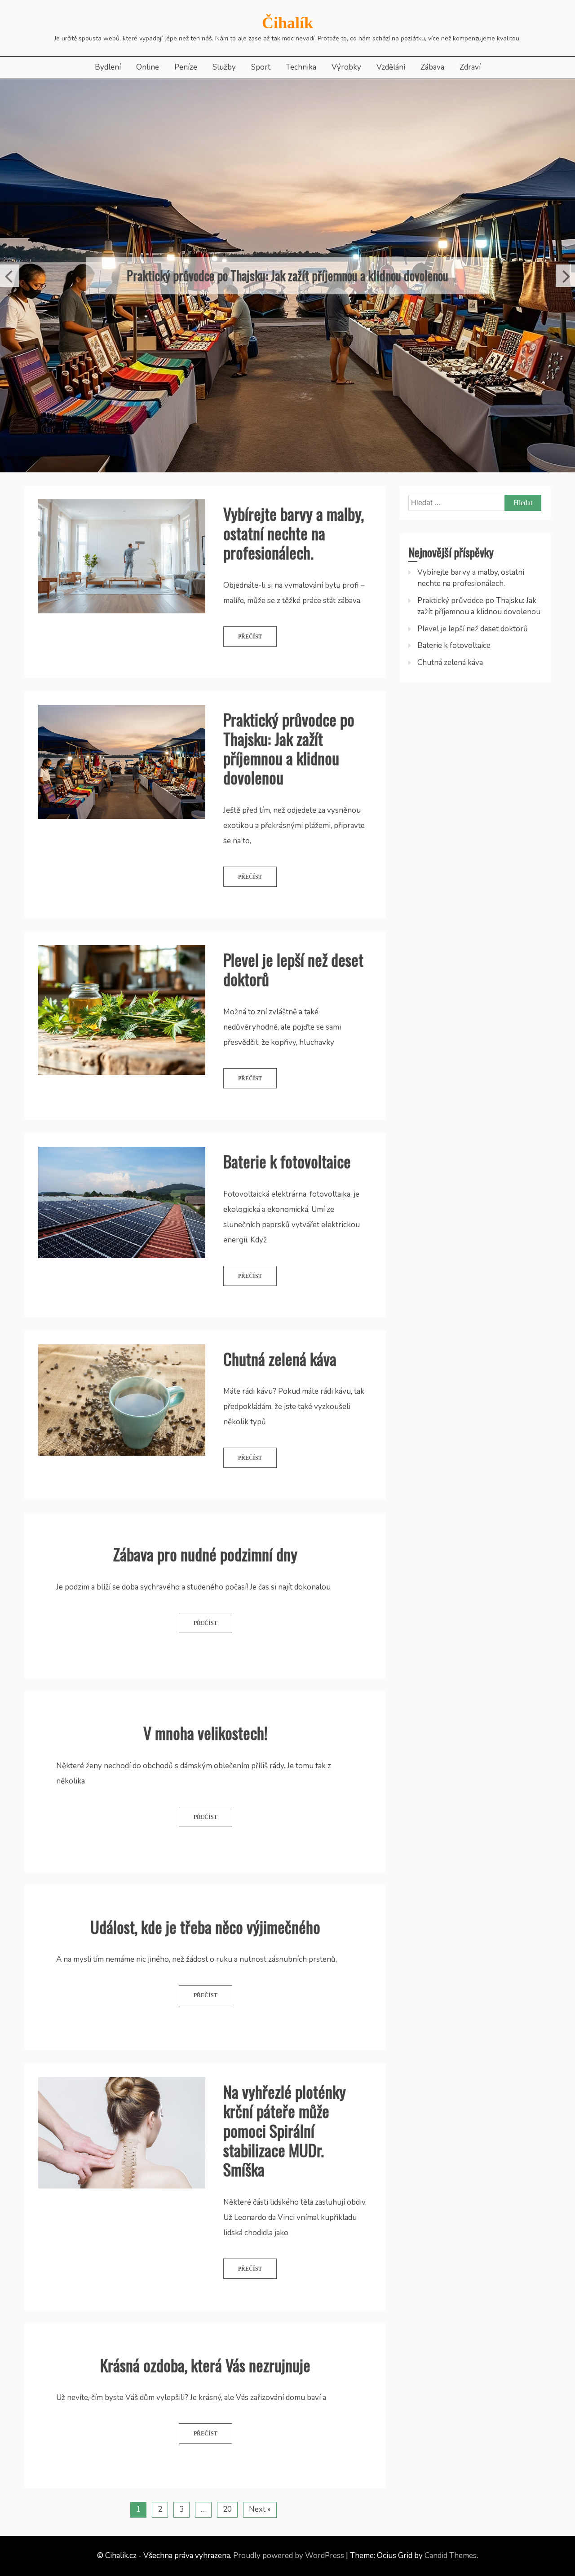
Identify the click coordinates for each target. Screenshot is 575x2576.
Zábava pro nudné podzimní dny (205, 1608)
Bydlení (108, 67)
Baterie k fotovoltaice (287, 1215)
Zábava (432, 67)
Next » (260, 2563)
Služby (224, 67)
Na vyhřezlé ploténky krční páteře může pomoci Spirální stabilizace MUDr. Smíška (285, 2184)
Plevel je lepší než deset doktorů (288, 302)
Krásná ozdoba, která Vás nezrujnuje (205, 2418)
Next (565, 303)
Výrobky (346, 67)
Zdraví (470, 67)
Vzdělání (391, 67)
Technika (301, 67)
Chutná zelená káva (280, 1412)
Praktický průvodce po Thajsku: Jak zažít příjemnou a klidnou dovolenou (289, 802)
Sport (261, 67)
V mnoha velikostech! (206, 1786)
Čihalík (287, 23)
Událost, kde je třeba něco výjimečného (205, 1980)
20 (227, 2563)
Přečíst (250, 690)
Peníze (186, 67)
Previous (10, 303)
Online (148, 67)
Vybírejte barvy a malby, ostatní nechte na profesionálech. (294, 586)
